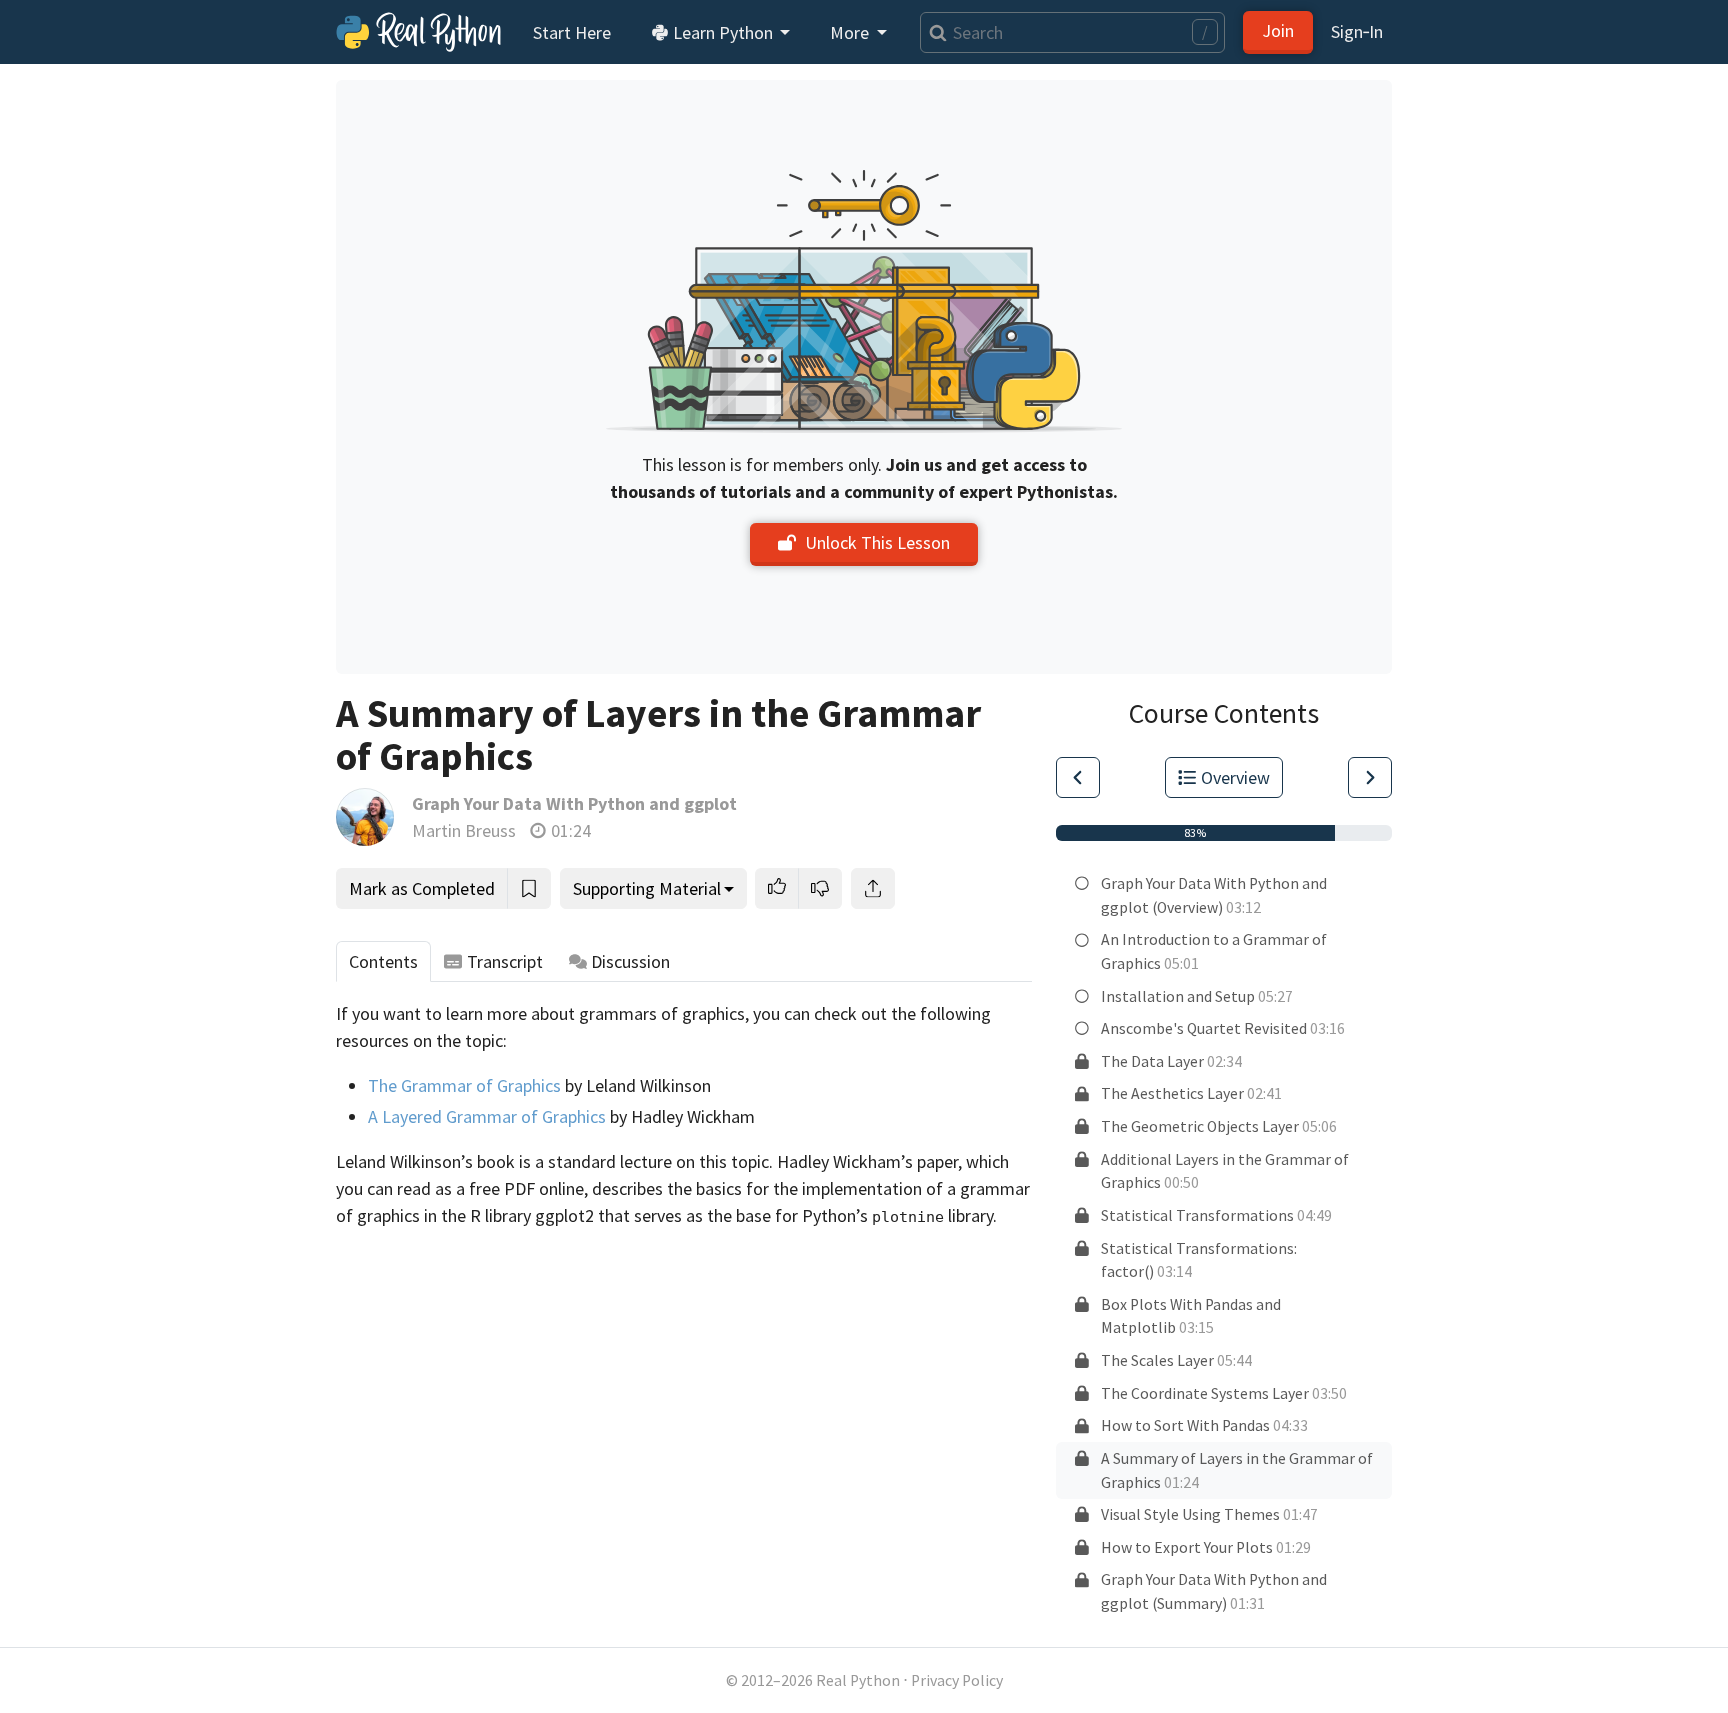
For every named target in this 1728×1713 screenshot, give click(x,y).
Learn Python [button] (723, 32)
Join (1278, 30)
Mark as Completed (422, 888)
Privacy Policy (957, 1680)
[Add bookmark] (529, 888)
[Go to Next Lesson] (1370, 777)
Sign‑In (1357, 31)
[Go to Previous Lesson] (1078, 777)
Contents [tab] (383, 961)
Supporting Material (647, 888)
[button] (777, 888)
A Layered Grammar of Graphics (487, 1116)
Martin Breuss (464, 830)
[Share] (873, 888)
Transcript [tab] (505, 961)
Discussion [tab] (630, 961)
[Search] (933, 32)
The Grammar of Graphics (464, 1085)
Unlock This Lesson (877, 542)
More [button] (851, 32)
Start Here (572, 32)
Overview (1235, 777)
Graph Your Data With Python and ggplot (574, 803)
